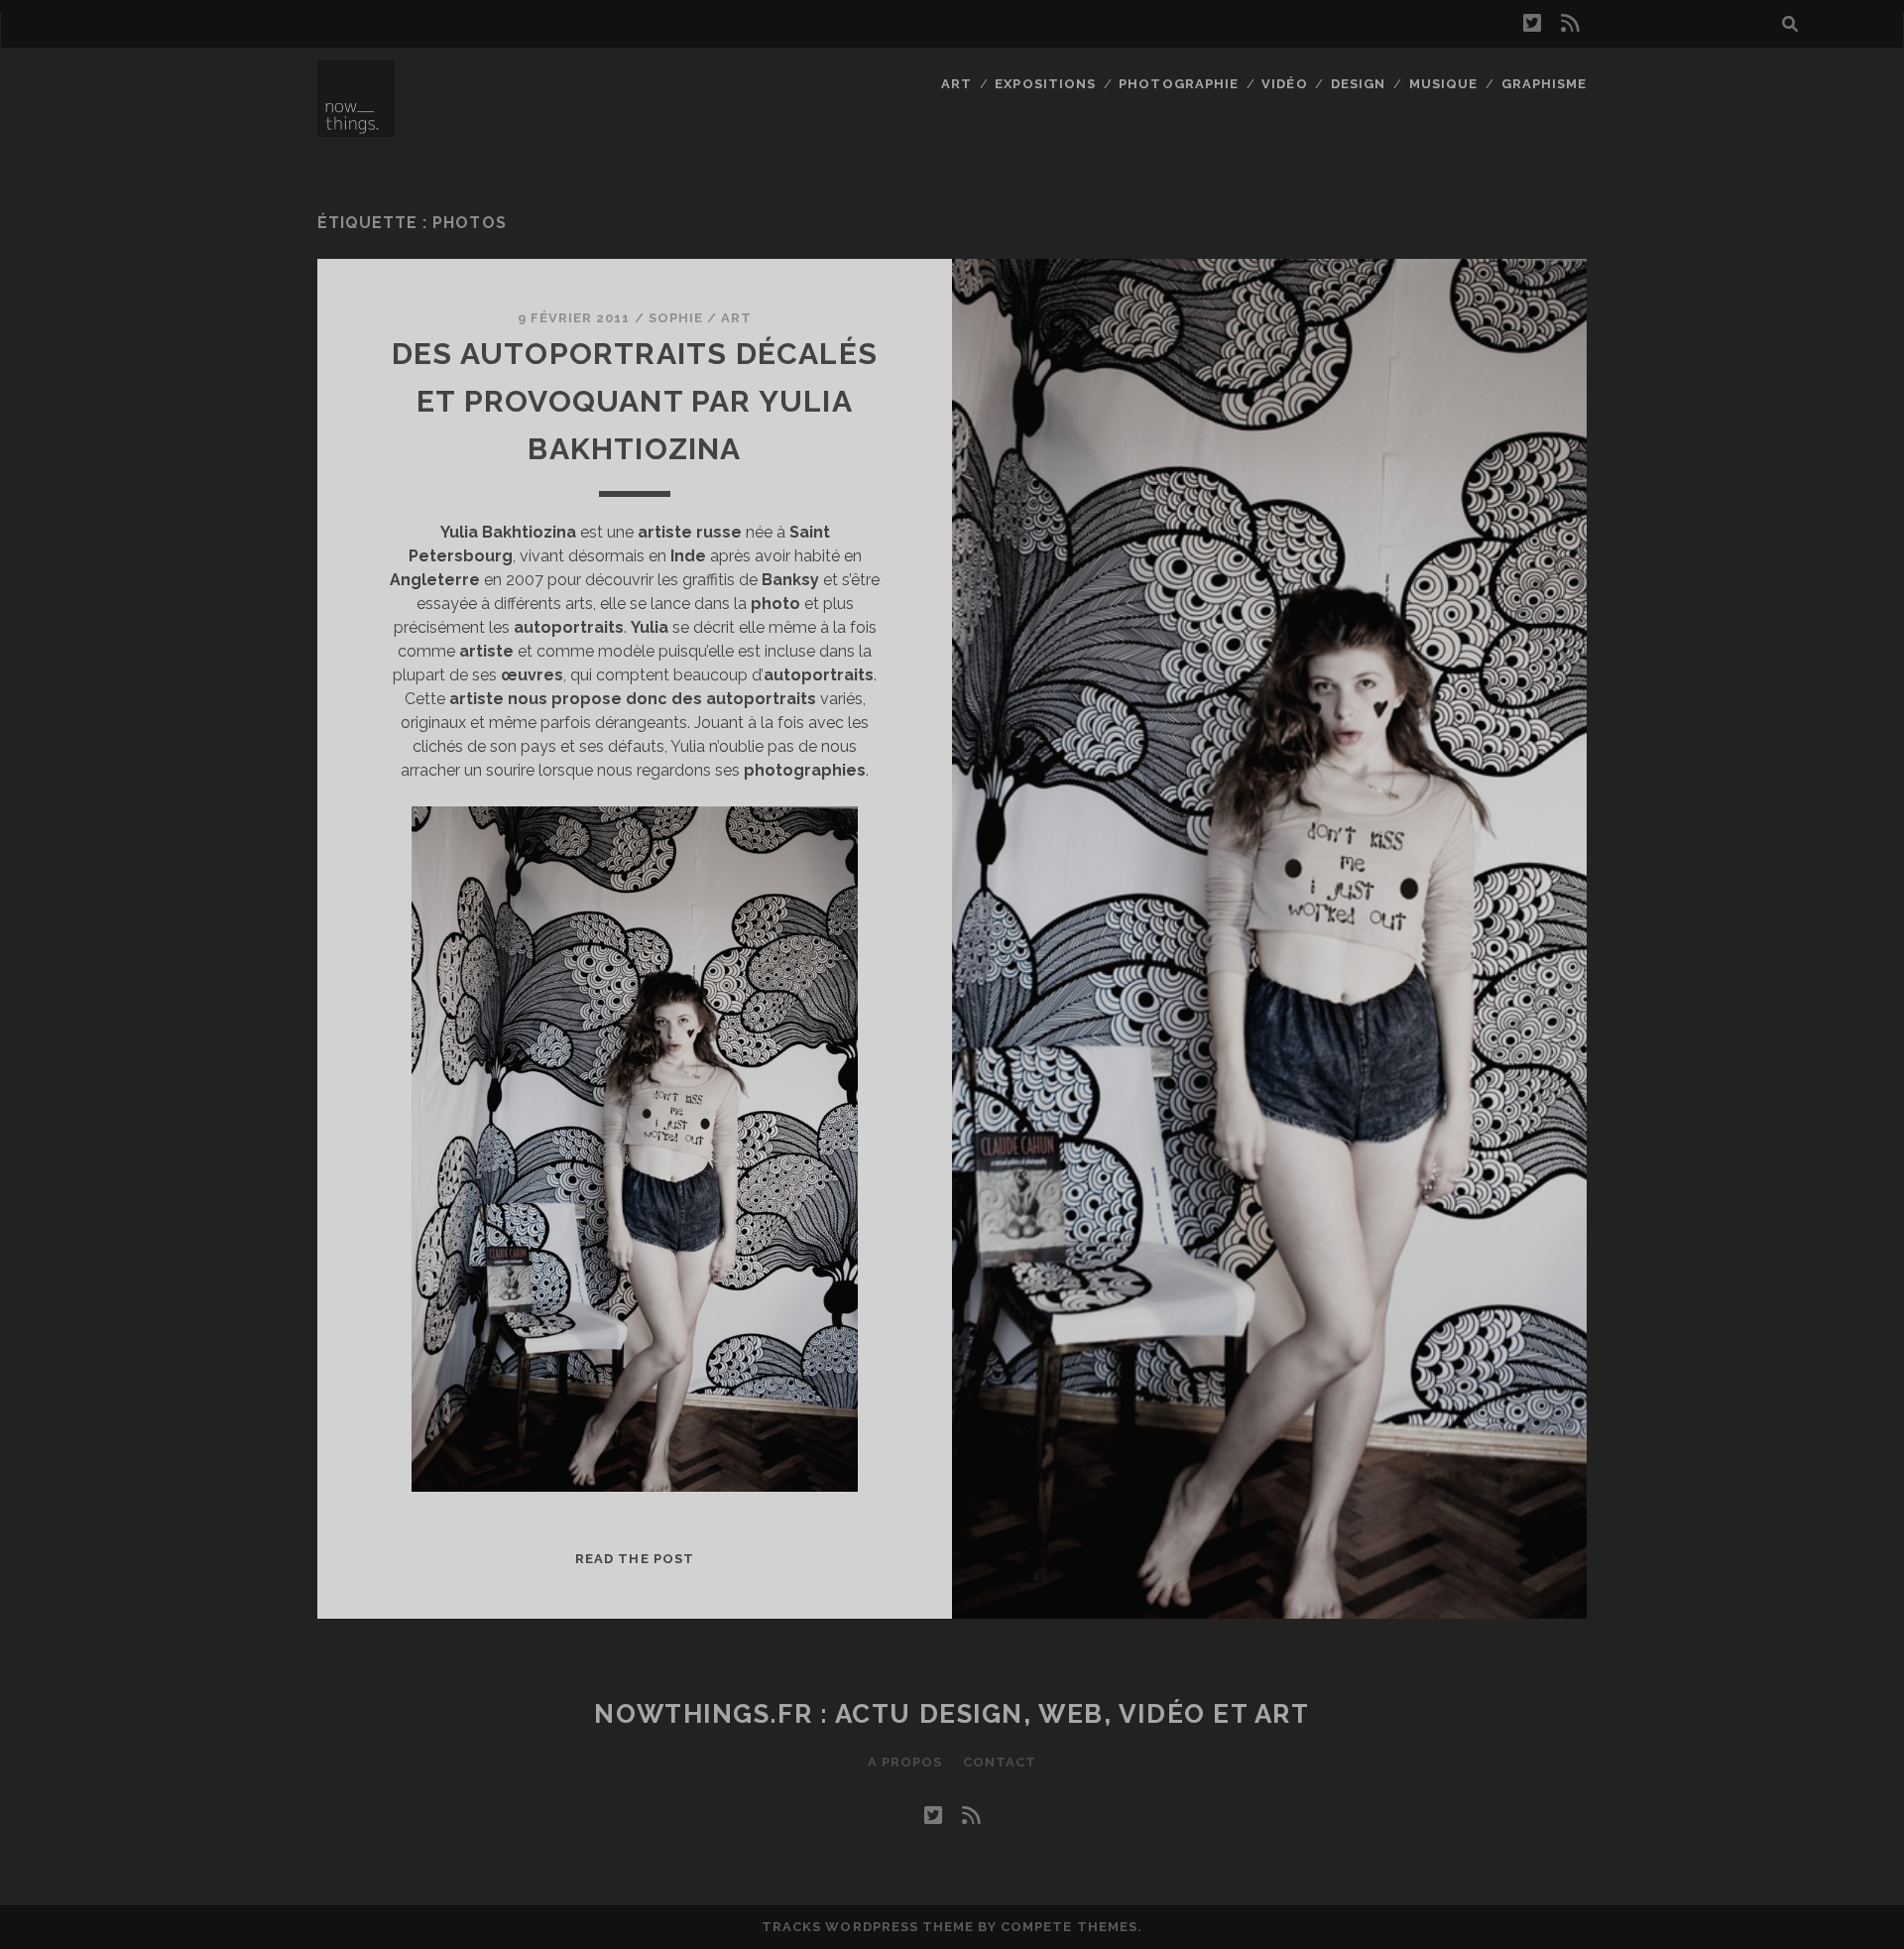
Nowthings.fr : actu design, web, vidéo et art (952, 1714)
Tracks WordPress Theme (868, 1927)
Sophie (676, 318)
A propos (905, 1762)
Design (1358, 84)
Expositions (1045, 84)
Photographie (1179, 84)
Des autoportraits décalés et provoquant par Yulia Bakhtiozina (635, 401)
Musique (1443, 84)
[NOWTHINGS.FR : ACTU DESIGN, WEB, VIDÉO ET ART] (356, 128)
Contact (1000, 1762)
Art (956, 84)
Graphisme (1544, 84)
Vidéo (1284, 84)
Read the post (635, 1559)
